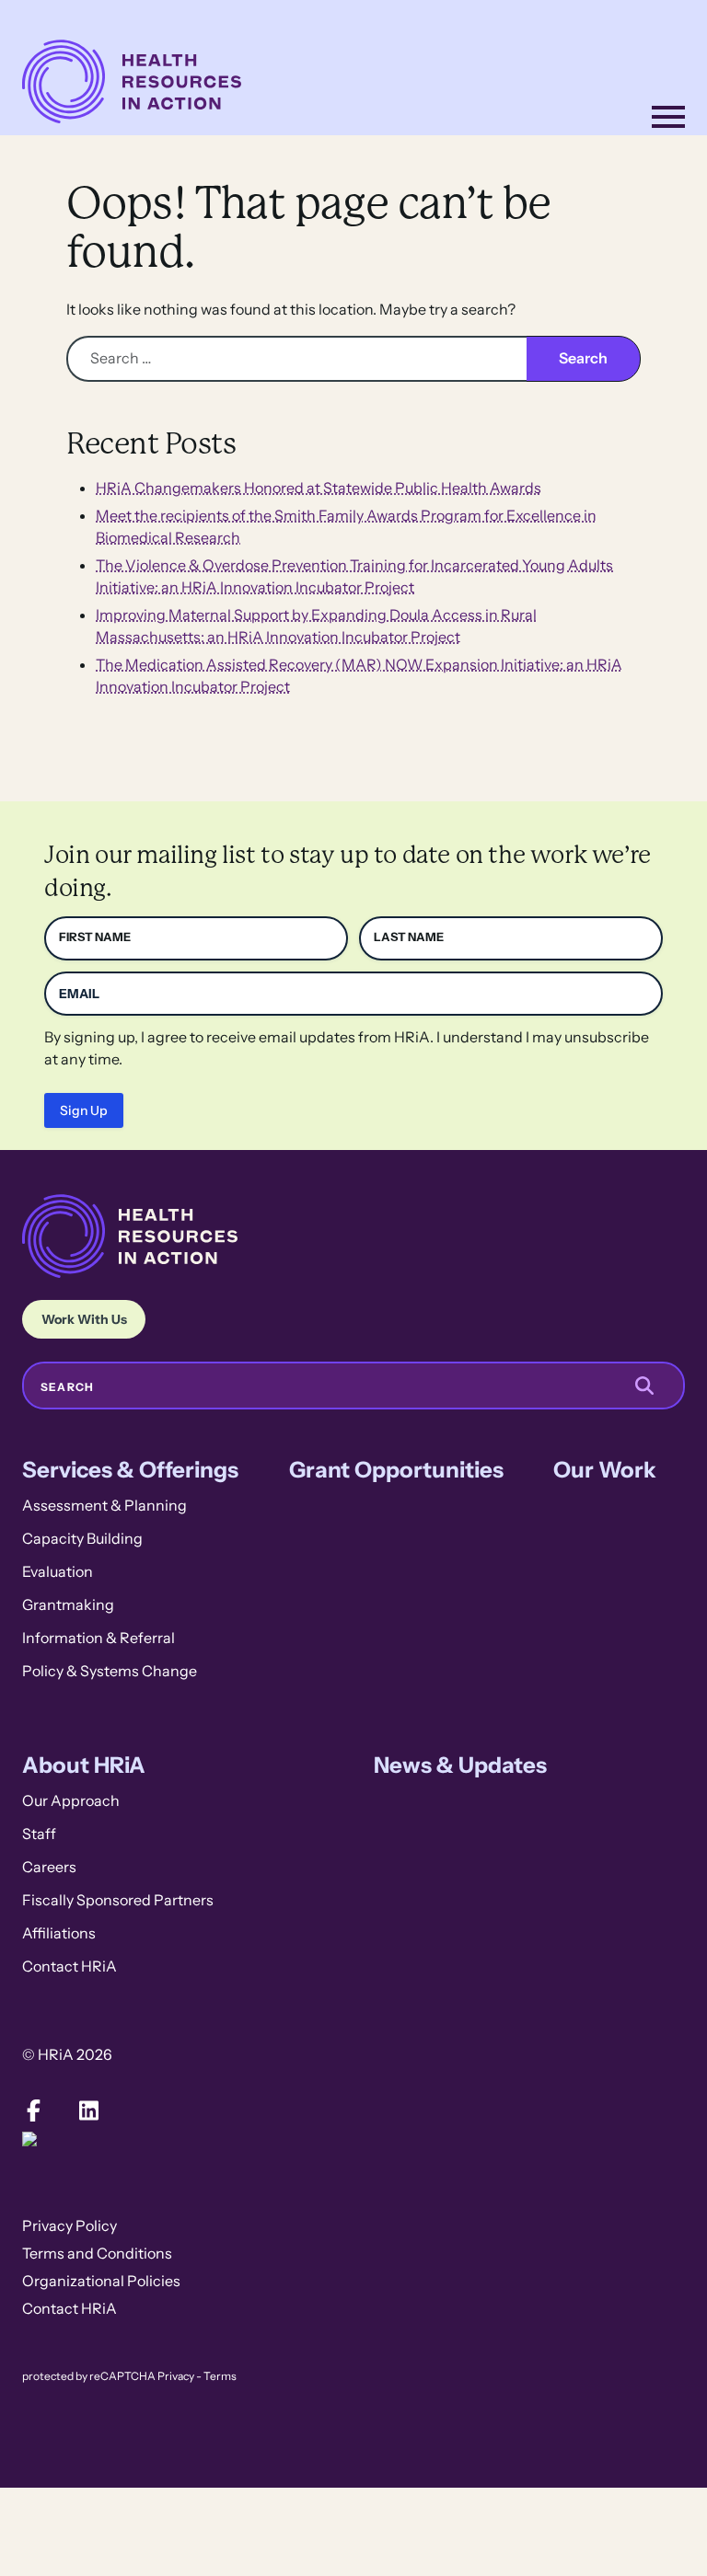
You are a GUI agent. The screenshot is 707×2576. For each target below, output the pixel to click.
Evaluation (58, 1572)
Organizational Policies (101, 2281)
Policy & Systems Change (110, 1671)
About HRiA (84, 1765)
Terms (220, 2376)
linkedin (88, 2110)
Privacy (176, 2376)
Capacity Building (82, 1539)
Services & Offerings (130, 1470)
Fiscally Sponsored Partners (118, 1900)
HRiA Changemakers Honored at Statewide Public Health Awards (319, 488)
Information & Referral (99, 1638)
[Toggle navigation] (668, 117)
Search (67, 1387)
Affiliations (59, 1933)
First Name (95, 937)
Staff (39, 1834)
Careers (49, 1867)
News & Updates (460, 1765)
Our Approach (71, 1801)
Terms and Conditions (97, 2254)
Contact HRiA (70, 1966)
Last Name (409, 937)
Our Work (605, 1470)
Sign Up (84, 1110)
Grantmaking (68, 1605)
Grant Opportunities (396, 1470)
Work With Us (84, 1319)
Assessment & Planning (104, 1506)
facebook (33, 2110)
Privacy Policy (70, 2226)
